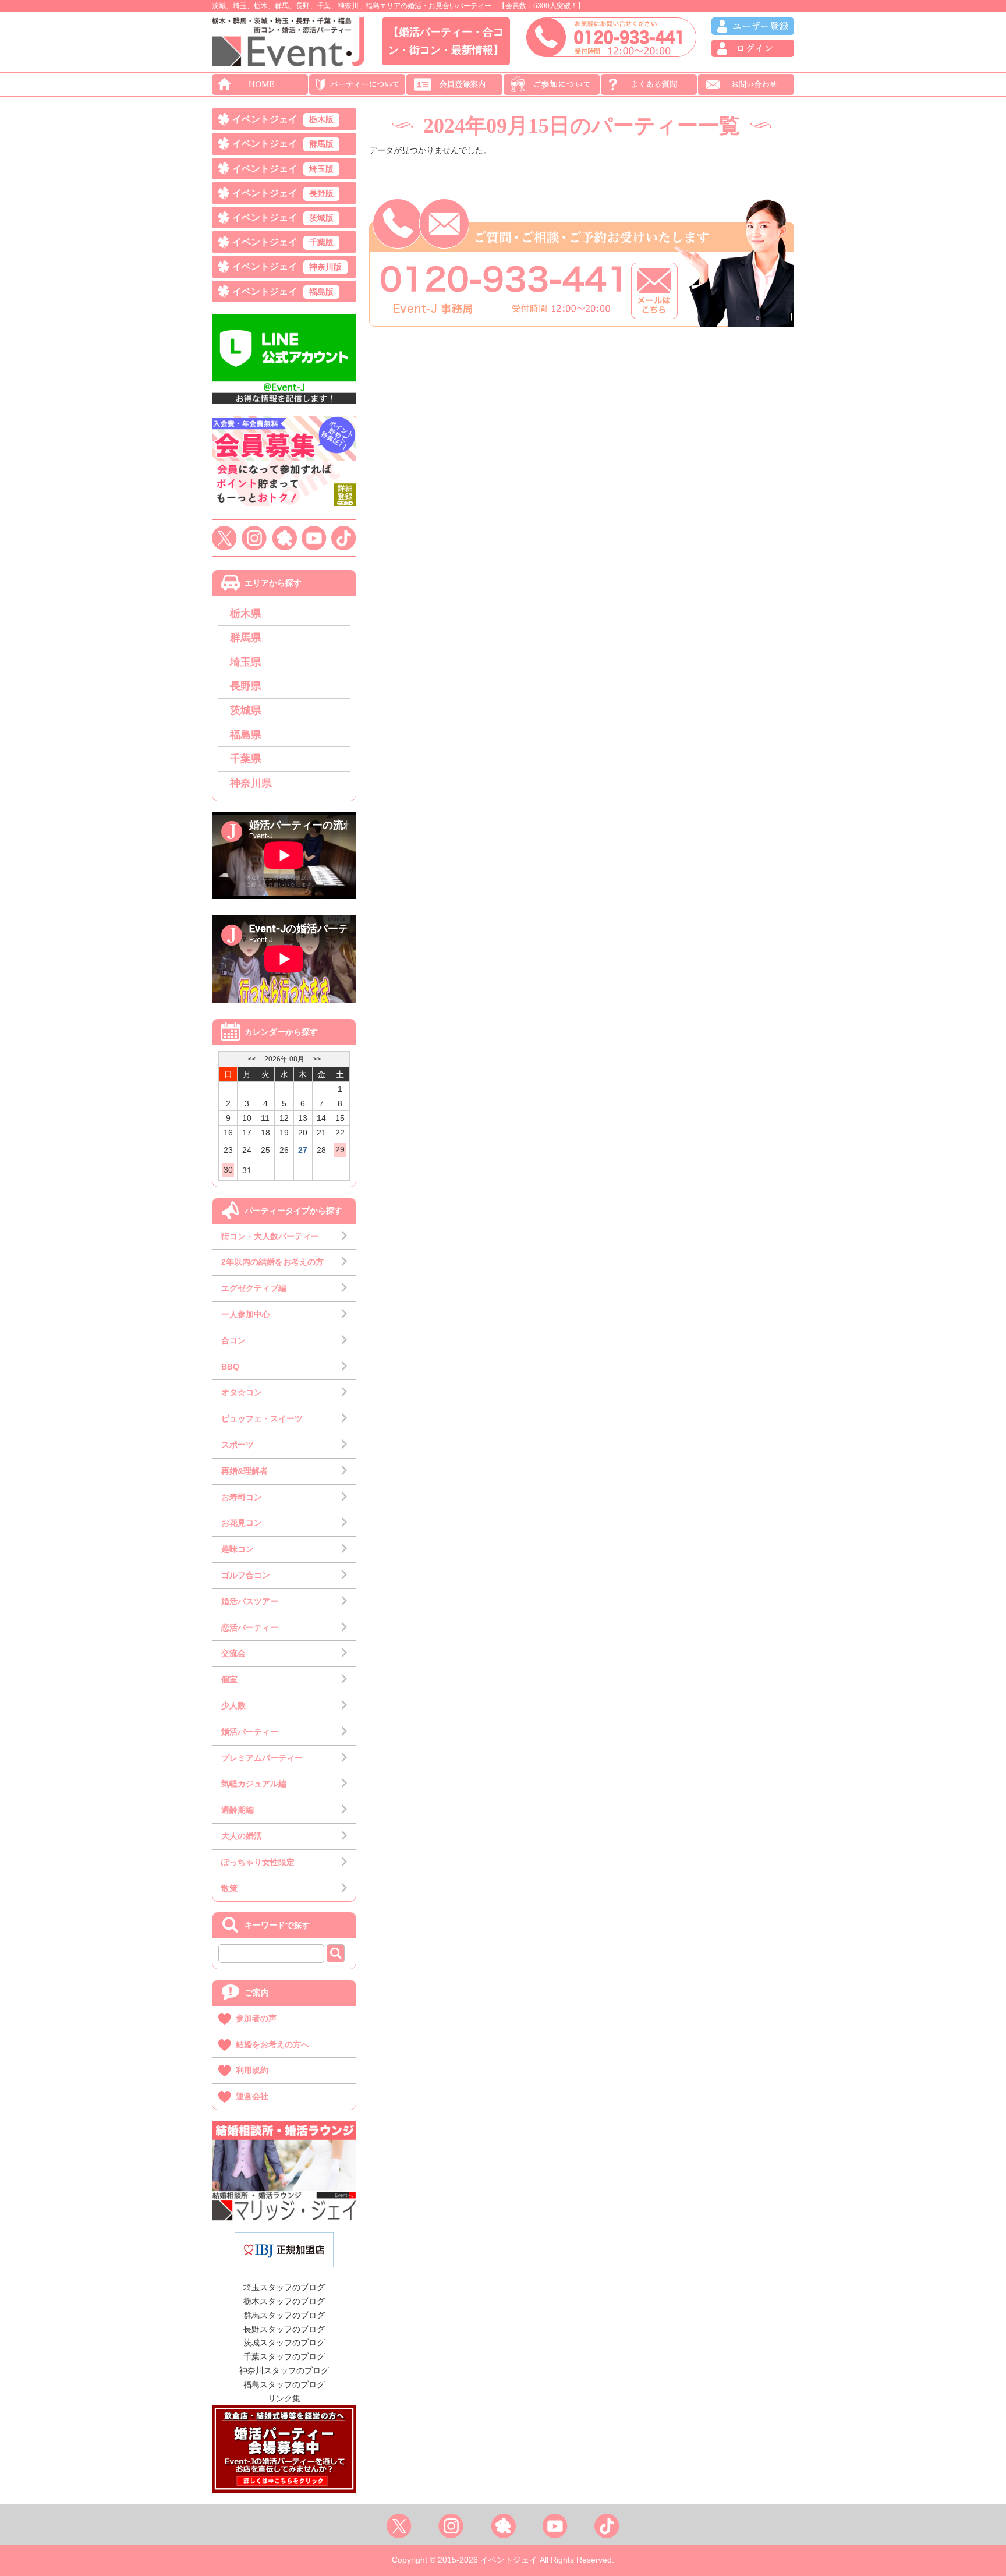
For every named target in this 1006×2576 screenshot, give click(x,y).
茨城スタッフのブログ (284, 2343)
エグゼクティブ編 (254, 1288)
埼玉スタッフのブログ (284, 2287)
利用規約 (252, 2070)
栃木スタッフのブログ (284, 2301)
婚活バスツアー (250, 1601)
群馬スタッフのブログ (284, 2315)
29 (340, 1149)
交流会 (233, 1653)
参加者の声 (256, 2018)
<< (251, 1059)
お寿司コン (242, 1497)
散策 (229, 1888)
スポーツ (238, 1445)
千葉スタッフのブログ (284, 2356)
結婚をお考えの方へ (272, 2044)
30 (228, 1170)
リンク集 (284, 2398)
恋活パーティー (250, 1627)
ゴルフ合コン (246, 1575)
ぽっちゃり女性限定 (258, 1862)
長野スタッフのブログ (284, 2329)
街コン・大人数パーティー (270, 1236)
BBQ (230, 1367)
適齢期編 (238, 1810)
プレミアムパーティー (262, 1758)
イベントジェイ (283, 119)
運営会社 (252, 2096)
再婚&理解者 (245, 1471)
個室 (229, 1679)
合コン (233, 1340)
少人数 (233, 1705)
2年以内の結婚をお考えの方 (272, 1262)
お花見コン (242, 1523)
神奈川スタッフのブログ (284, 2370)
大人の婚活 (242, 1836)
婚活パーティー (250, 1732)
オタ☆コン (242, 1392)
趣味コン (238, 1549)
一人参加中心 (246, 1314)
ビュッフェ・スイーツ (262, 1418)
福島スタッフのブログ (284, 2384)
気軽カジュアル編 (254, 1784)
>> (317, 1059)
